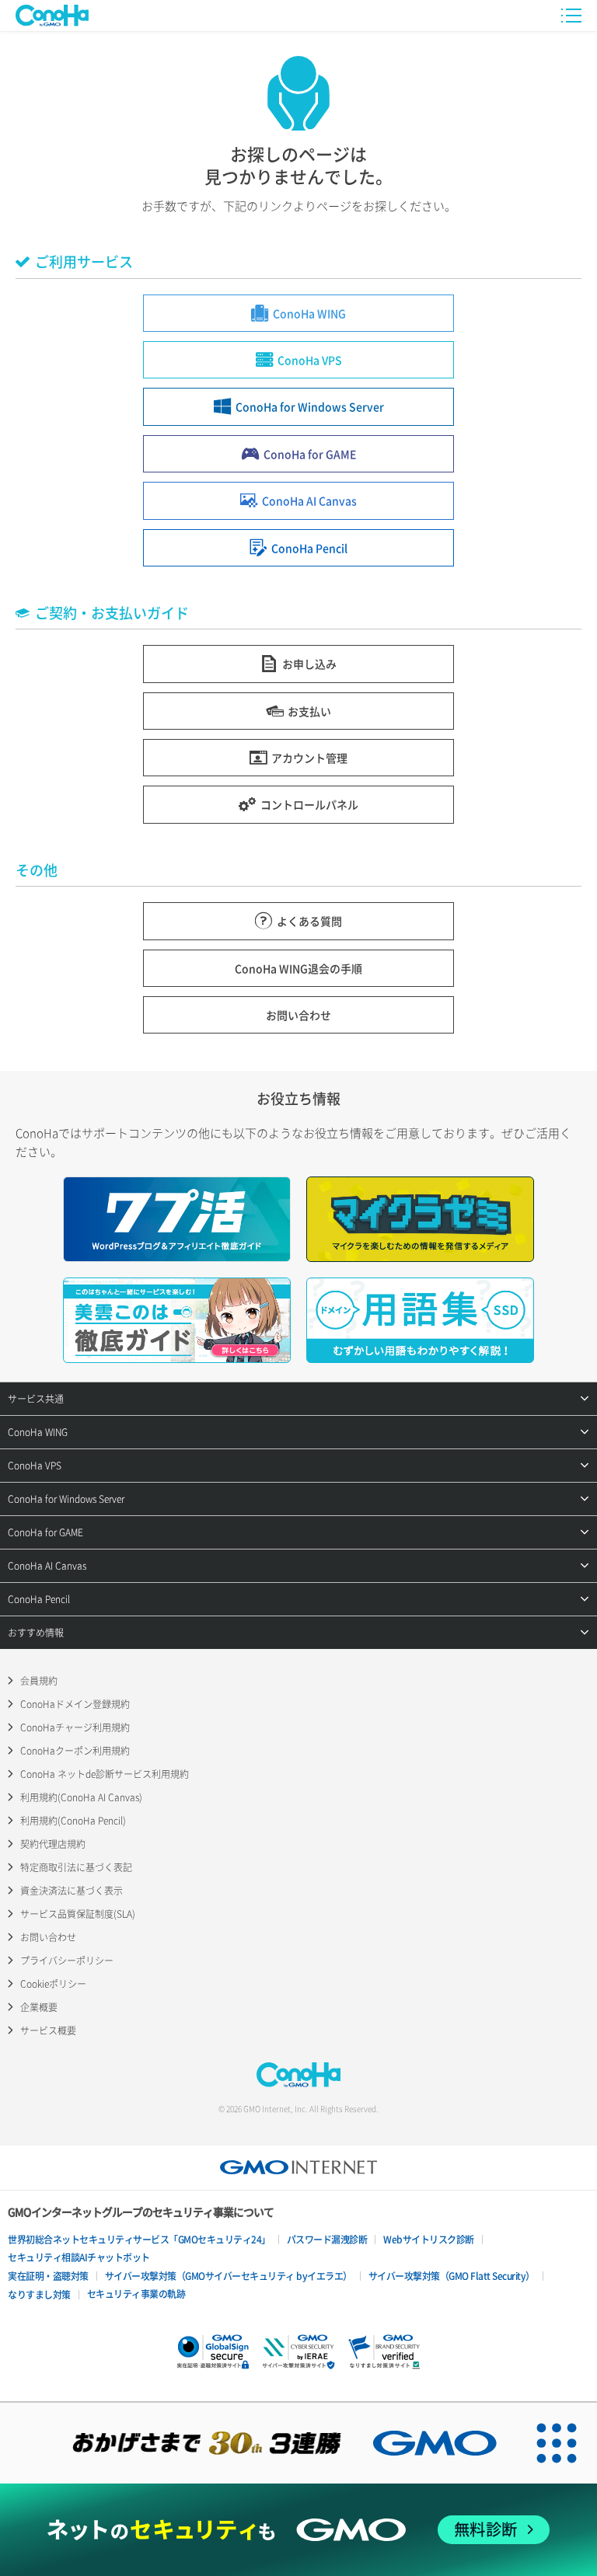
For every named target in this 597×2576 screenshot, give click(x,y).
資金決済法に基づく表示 (72, 1891)
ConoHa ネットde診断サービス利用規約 (105, 1774)
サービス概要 (48, 2030)
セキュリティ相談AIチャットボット (79, 2257)
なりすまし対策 (39, 2295)
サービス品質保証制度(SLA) (78, 1914)
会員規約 (39, 1681)
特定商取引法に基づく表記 (76, 1867)
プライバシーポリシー (67, 1961)
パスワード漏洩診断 (327, 2240)
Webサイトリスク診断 (429, 2240)
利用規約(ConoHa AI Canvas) (81, 1797)
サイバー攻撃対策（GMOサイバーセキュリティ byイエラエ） (229, 2276)
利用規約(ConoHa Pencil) (73, 1821)
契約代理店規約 (53, 1844)
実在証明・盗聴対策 (48, 2276)
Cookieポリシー (53, 1984)
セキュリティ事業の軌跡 (136, 2294)
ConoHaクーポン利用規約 (75, 1751)
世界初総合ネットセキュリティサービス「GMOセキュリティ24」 (139, 2240)
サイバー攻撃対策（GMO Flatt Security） (452, 2276)
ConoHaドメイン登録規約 (75, 1704)
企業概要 (39, 2007)
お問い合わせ (48, 1937)
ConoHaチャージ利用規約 (75, 1727)
